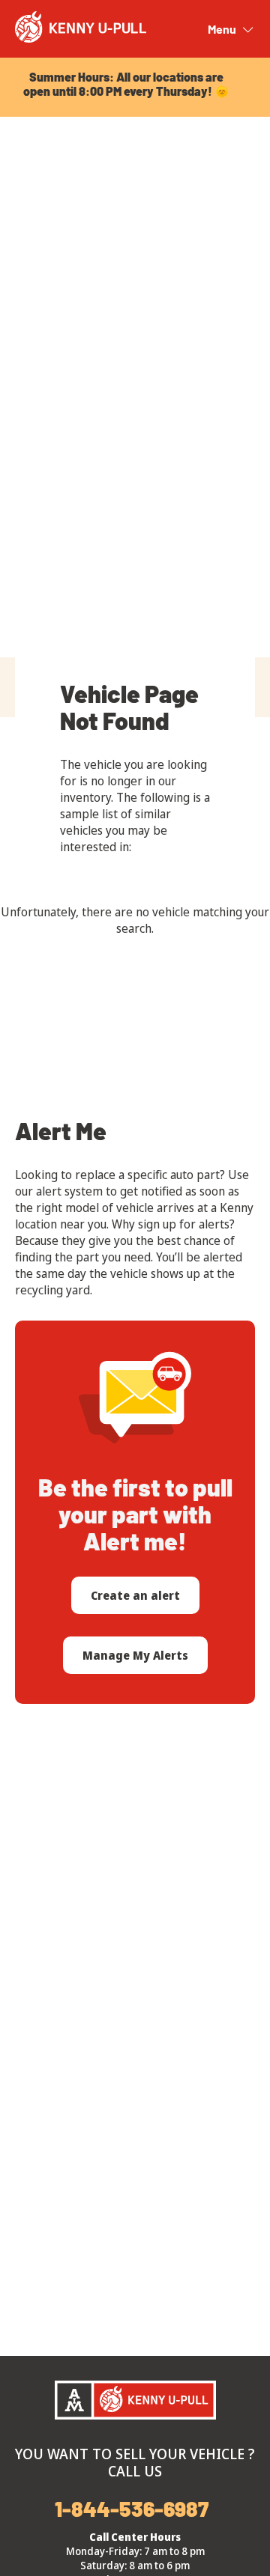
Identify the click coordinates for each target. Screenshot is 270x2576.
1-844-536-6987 (132, 2509)
